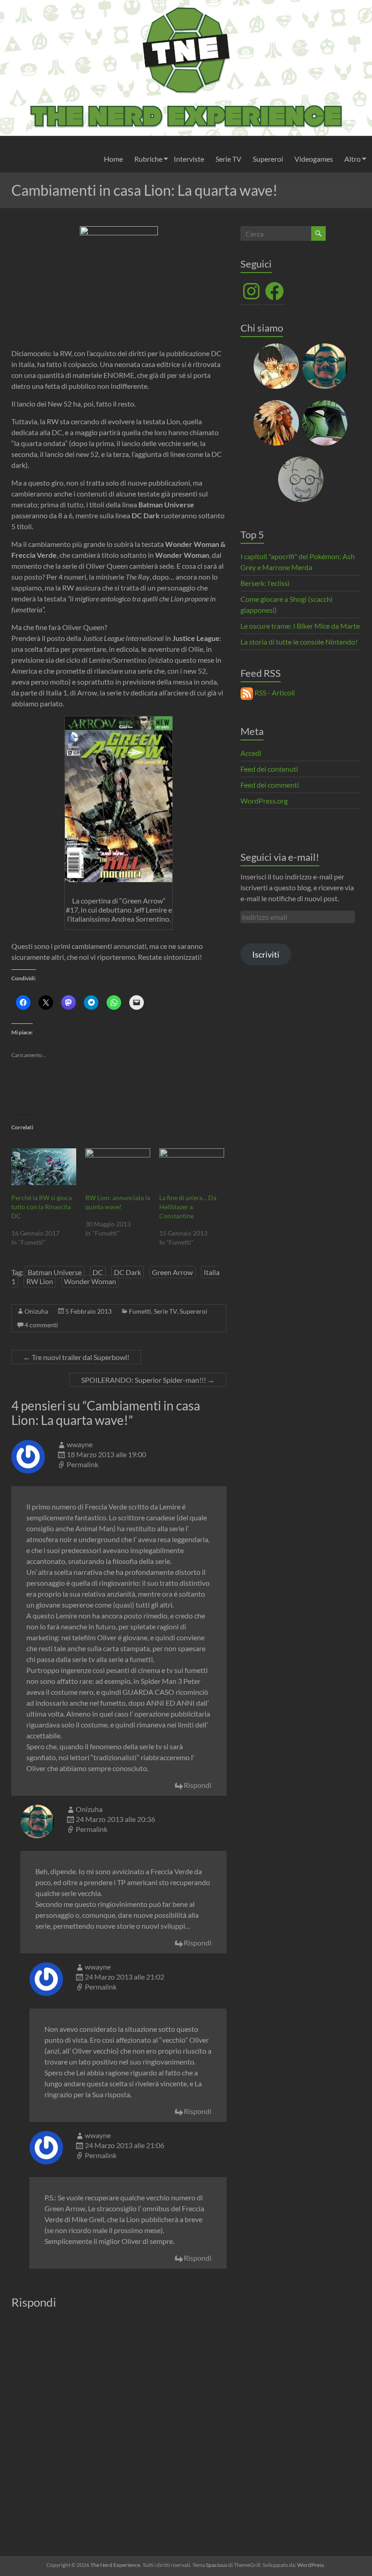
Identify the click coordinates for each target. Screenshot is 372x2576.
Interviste (189, 159)
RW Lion (40, 1281)
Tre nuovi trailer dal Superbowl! (76, 1357)
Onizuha (36, 1311)
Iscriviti (266, 954)
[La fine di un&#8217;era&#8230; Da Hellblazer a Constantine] (192, 1167)
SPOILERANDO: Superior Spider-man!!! (148, 1380)
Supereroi (268, 159)
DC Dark (127, 1272)
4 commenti (41, 1325)
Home (113, 159)
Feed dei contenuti (269, 769)
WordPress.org (264, 801)
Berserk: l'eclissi (265, 583)
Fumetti (140, 1311)
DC (98, 1272)
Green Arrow (172, 1272)
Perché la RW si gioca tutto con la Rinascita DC (42, 1207)
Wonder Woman (90, 1281)
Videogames (314, 159)
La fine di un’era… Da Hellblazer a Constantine (188, 1207)
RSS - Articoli (274, 692)
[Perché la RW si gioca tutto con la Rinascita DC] (44, 1167)
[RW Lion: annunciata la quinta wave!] (118, 1167)
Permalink (83, 1464)
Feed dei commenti (270, 785)
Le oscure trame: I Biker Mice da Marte (300, 626)
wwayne (80, 1444)
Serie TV (228, 159)
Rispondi (198, 1785)
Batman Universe (55, 1272)
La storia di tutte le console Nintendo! (299, 642)
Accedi (251, 753)
